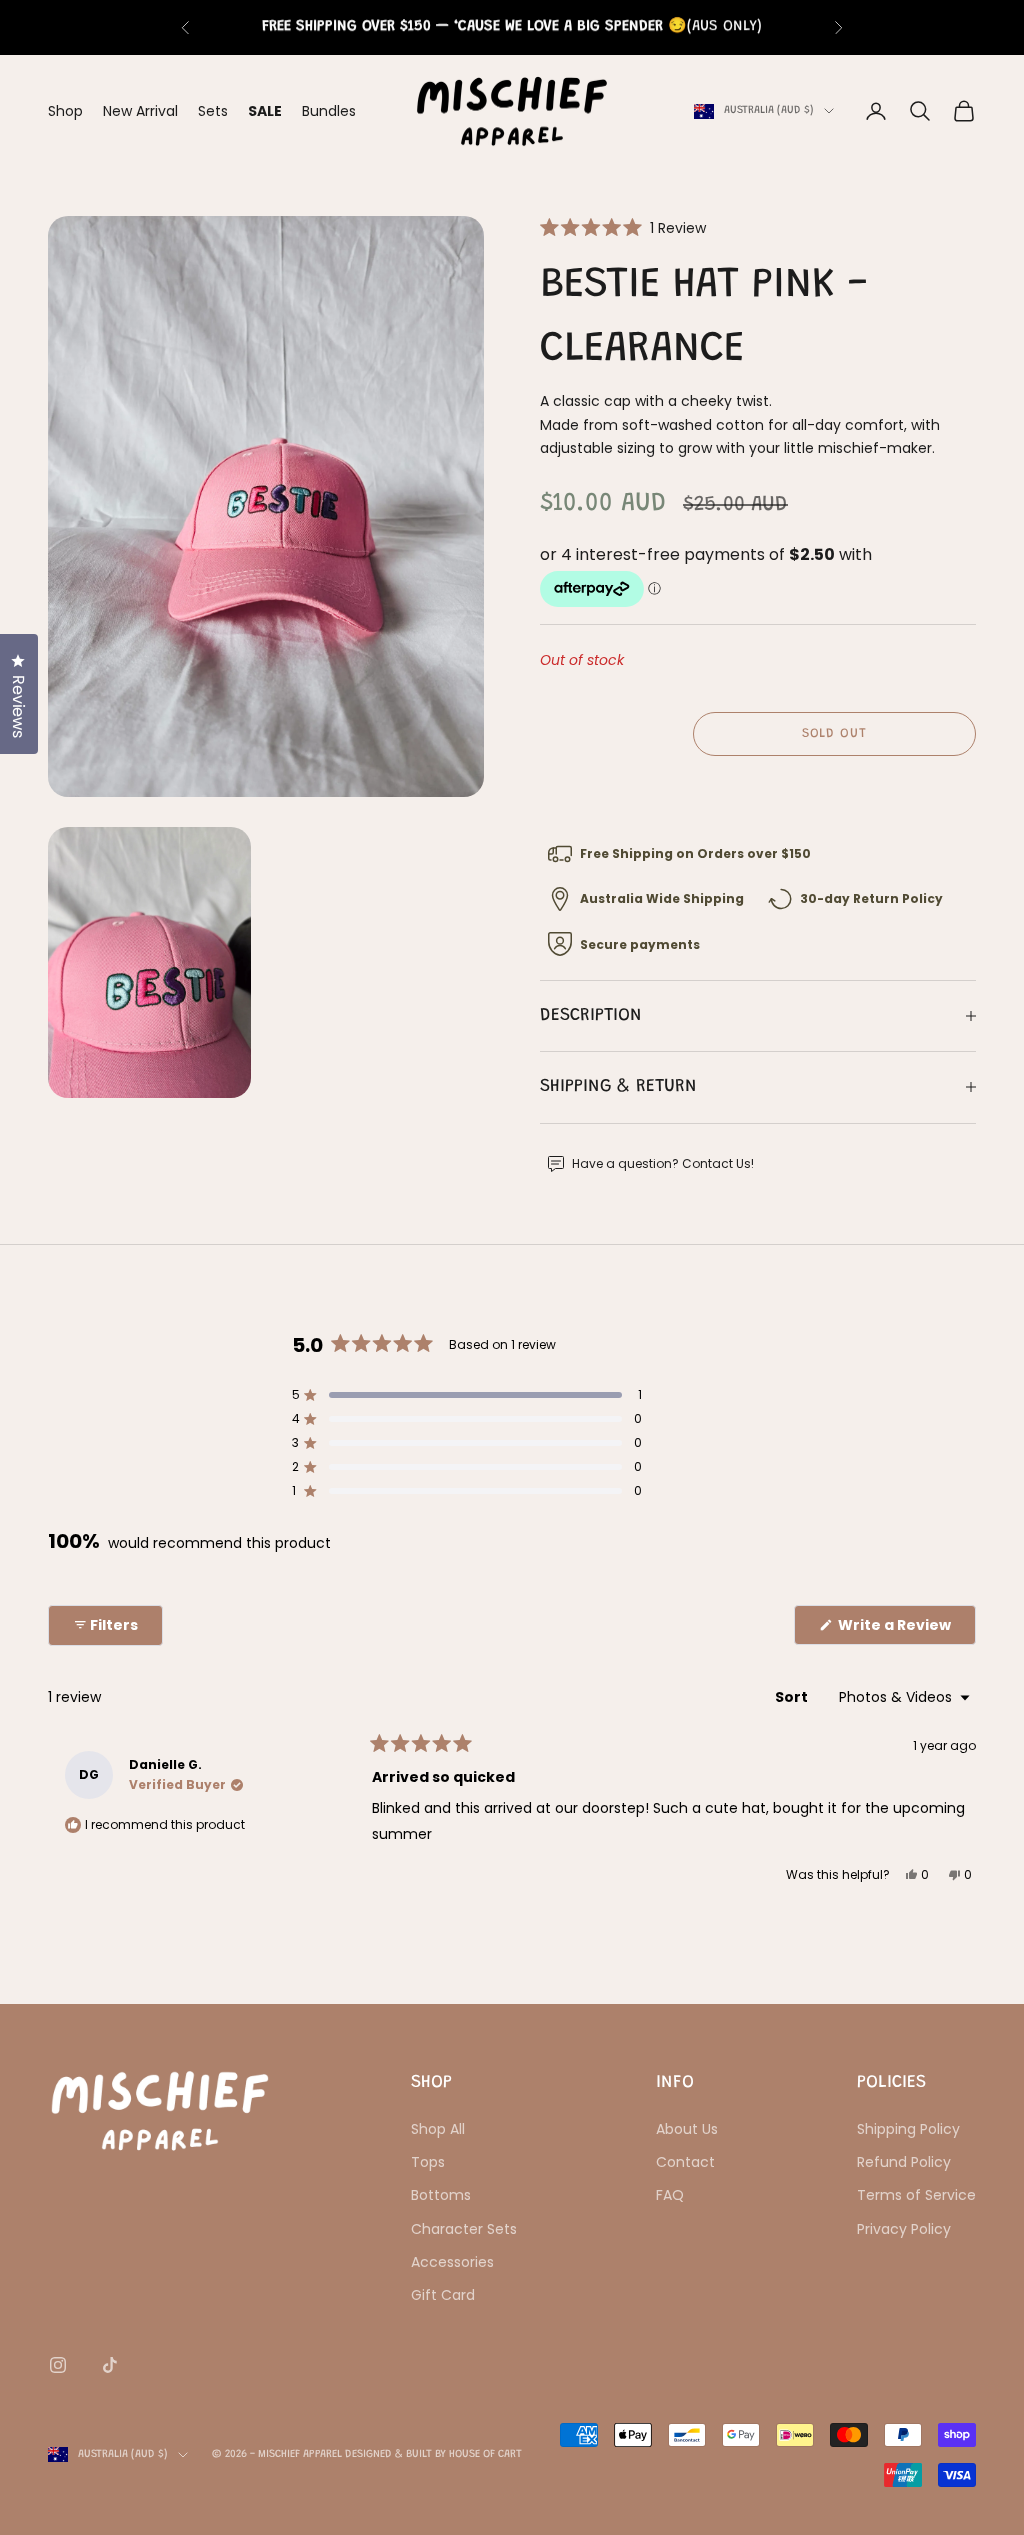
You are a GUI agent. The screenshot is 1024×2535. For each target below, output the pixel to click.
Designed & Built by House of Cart (433, 2454)
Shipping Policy (908, 2129)
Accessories (452, 2262)
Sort (793, 1697)
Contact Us (716, 1163)
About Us (687, 2129)
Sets (213, 111)
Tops (428, 2162)
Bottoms (441, 2195)
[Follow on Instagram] (58, 2365)
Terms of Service (916, 2195)
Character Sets (464, 2229)
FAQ (670, 2195)
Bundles (329, 111)
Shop (65, 111)
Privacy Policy (904, 2229)
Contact (685, 2162)
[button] (623, 227)
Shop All (438, 2129)
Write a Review (905, 1629)
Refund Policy (904, 2162)
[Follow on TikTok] (110, 2365)
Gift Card (443, 2295)
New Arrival (140, 111)
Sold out (834, 733)
